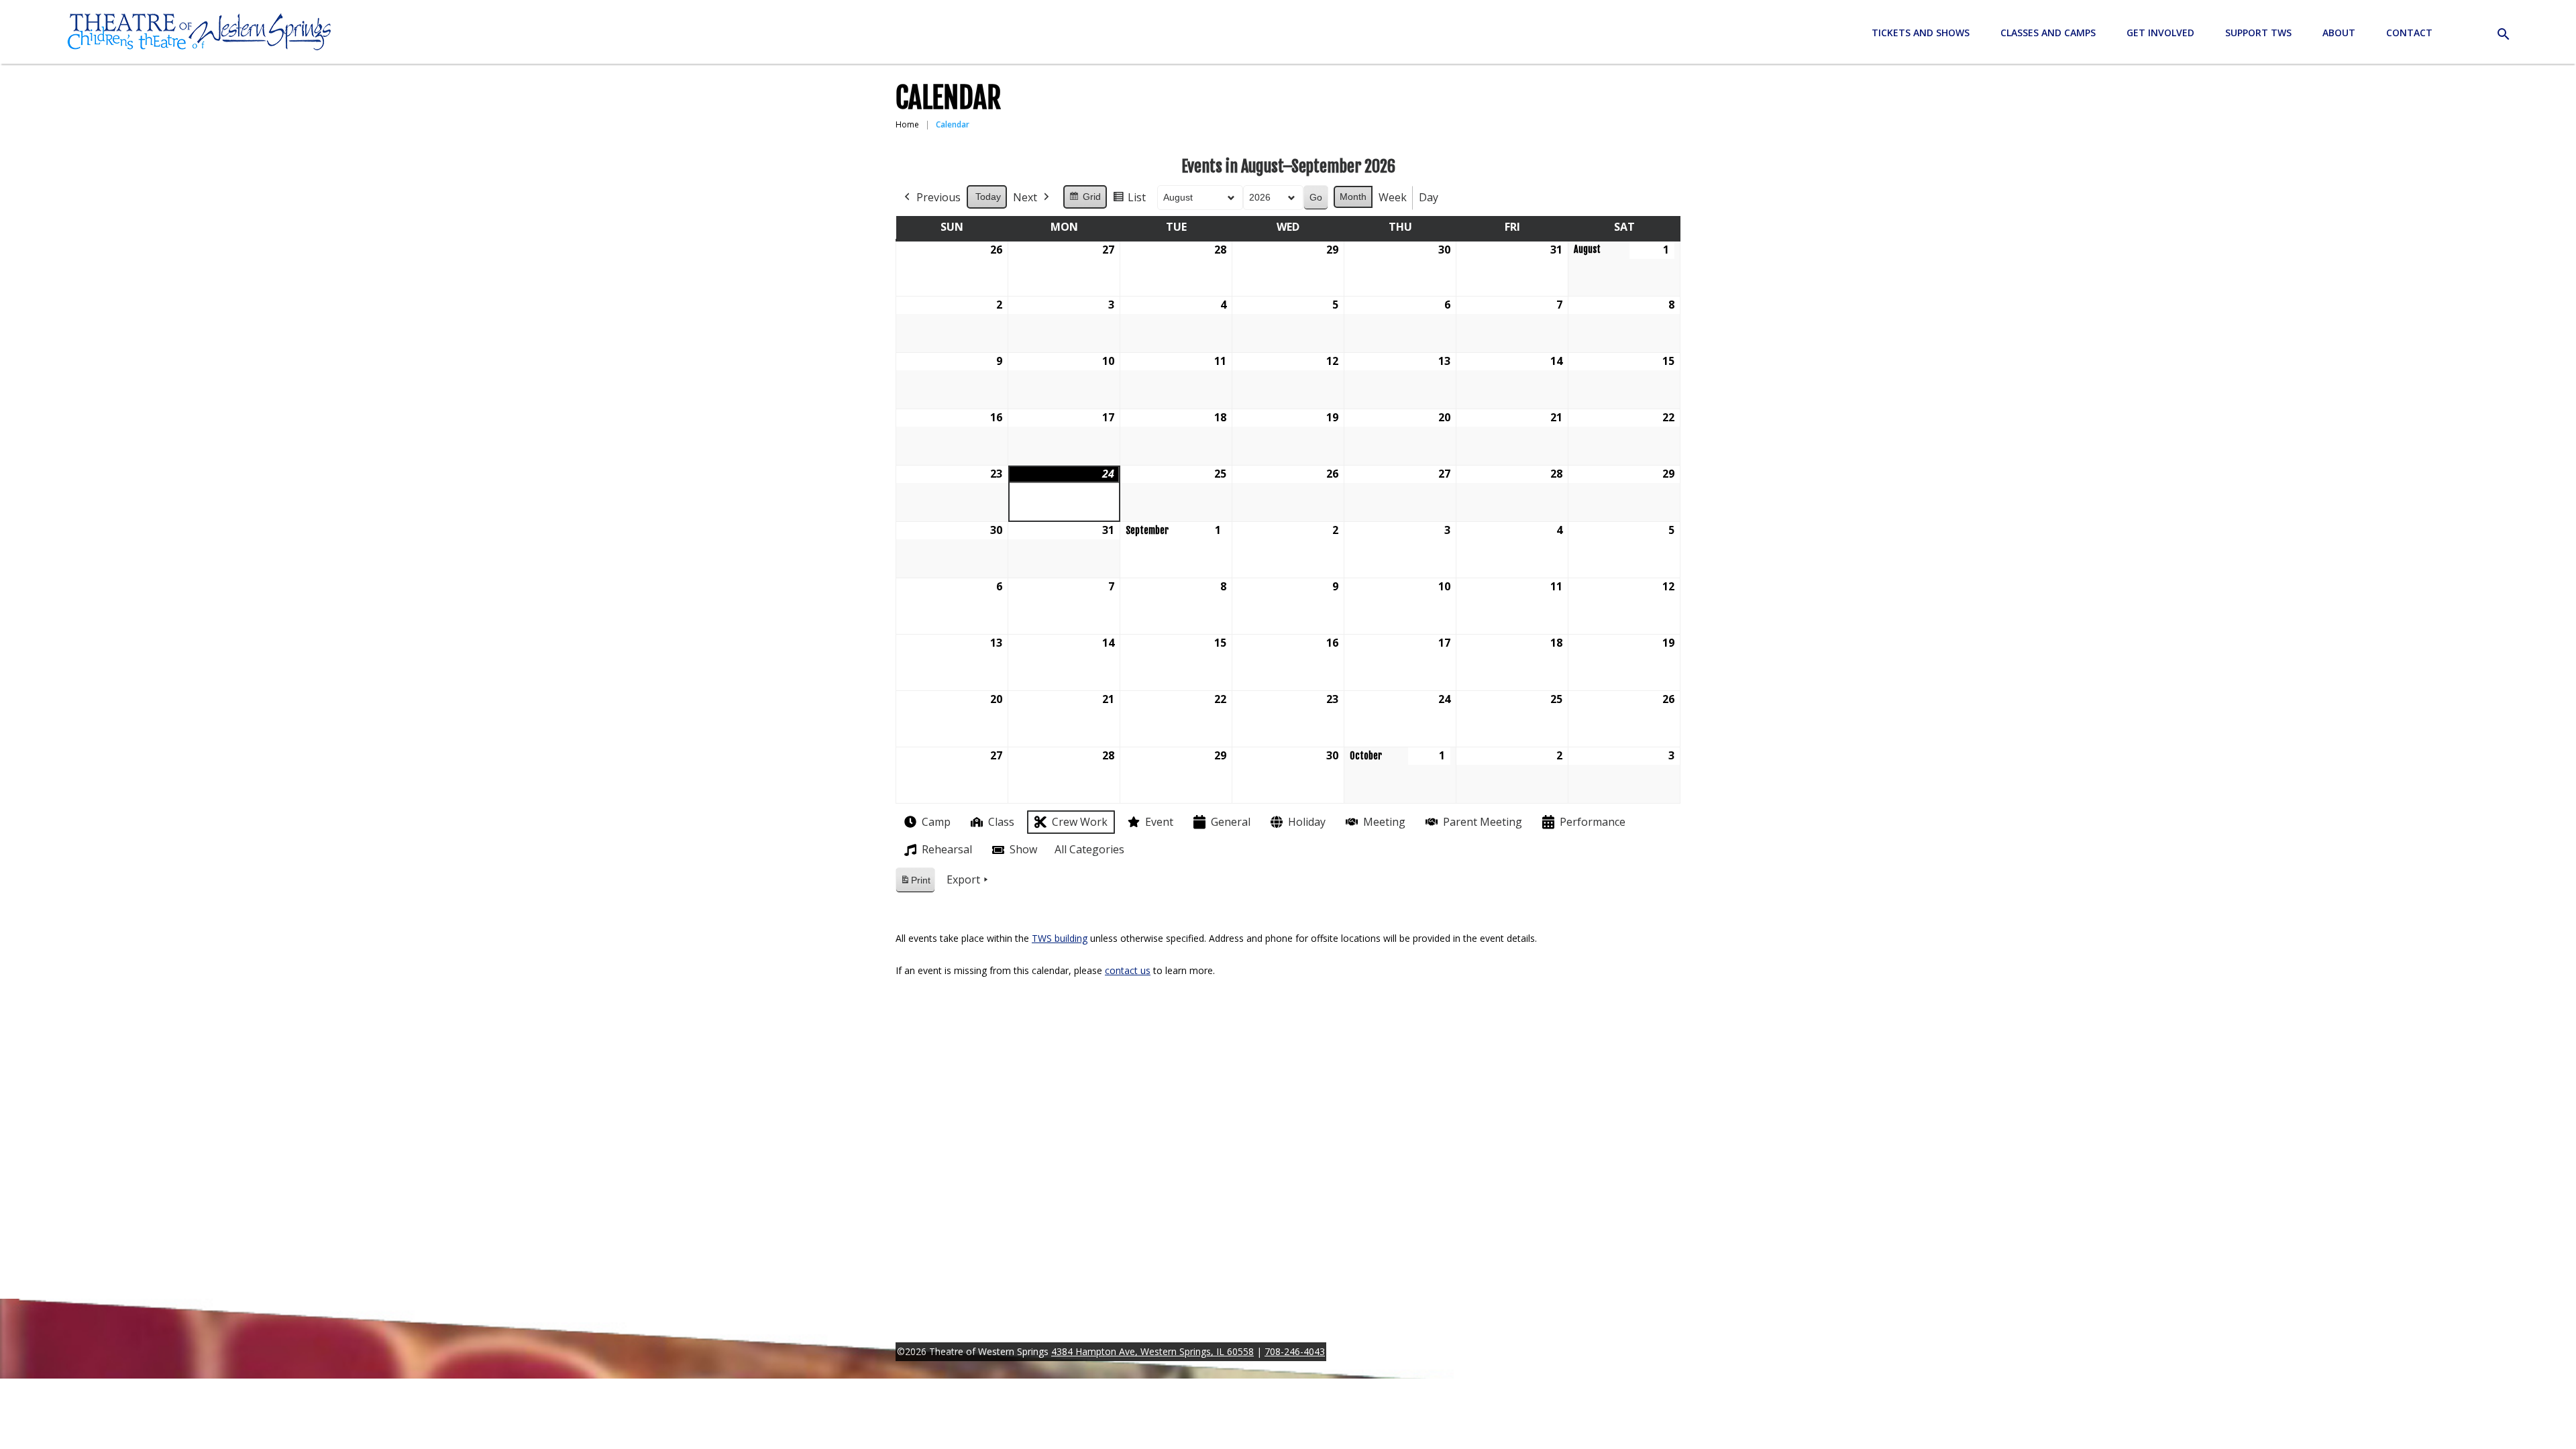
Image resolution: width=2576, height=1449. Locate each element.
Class (1001, 822)
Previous (938, 197)
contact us (1128, 970)
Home (907, 124)
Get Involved (2160, 33)
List (1129, 200)
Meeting (1384, 822)
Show (1023, 849)
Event (1159, 822)
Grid (1085, 200)
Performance (1593, 822)
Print (915, 884)
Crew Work (1080, 822)
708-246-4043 (1295, 1351)
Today (988, 197)
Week (1393, 197)
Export (963, 879)
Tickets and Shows (1921, 33)
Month (1353, 197)
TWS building (1060, 938)
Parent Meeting (1483, 822)
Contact (2409, 33)
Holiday (1307, 822)
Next (1025, 197)
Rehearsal (947, 849)
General (1231, 822)
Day (1429, 197)
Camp (936, 822)
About (2339, 33)
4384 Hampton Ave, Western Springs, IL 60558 (1152, 1351)
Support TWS (2258, 33)
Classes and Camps (2048, 33)
